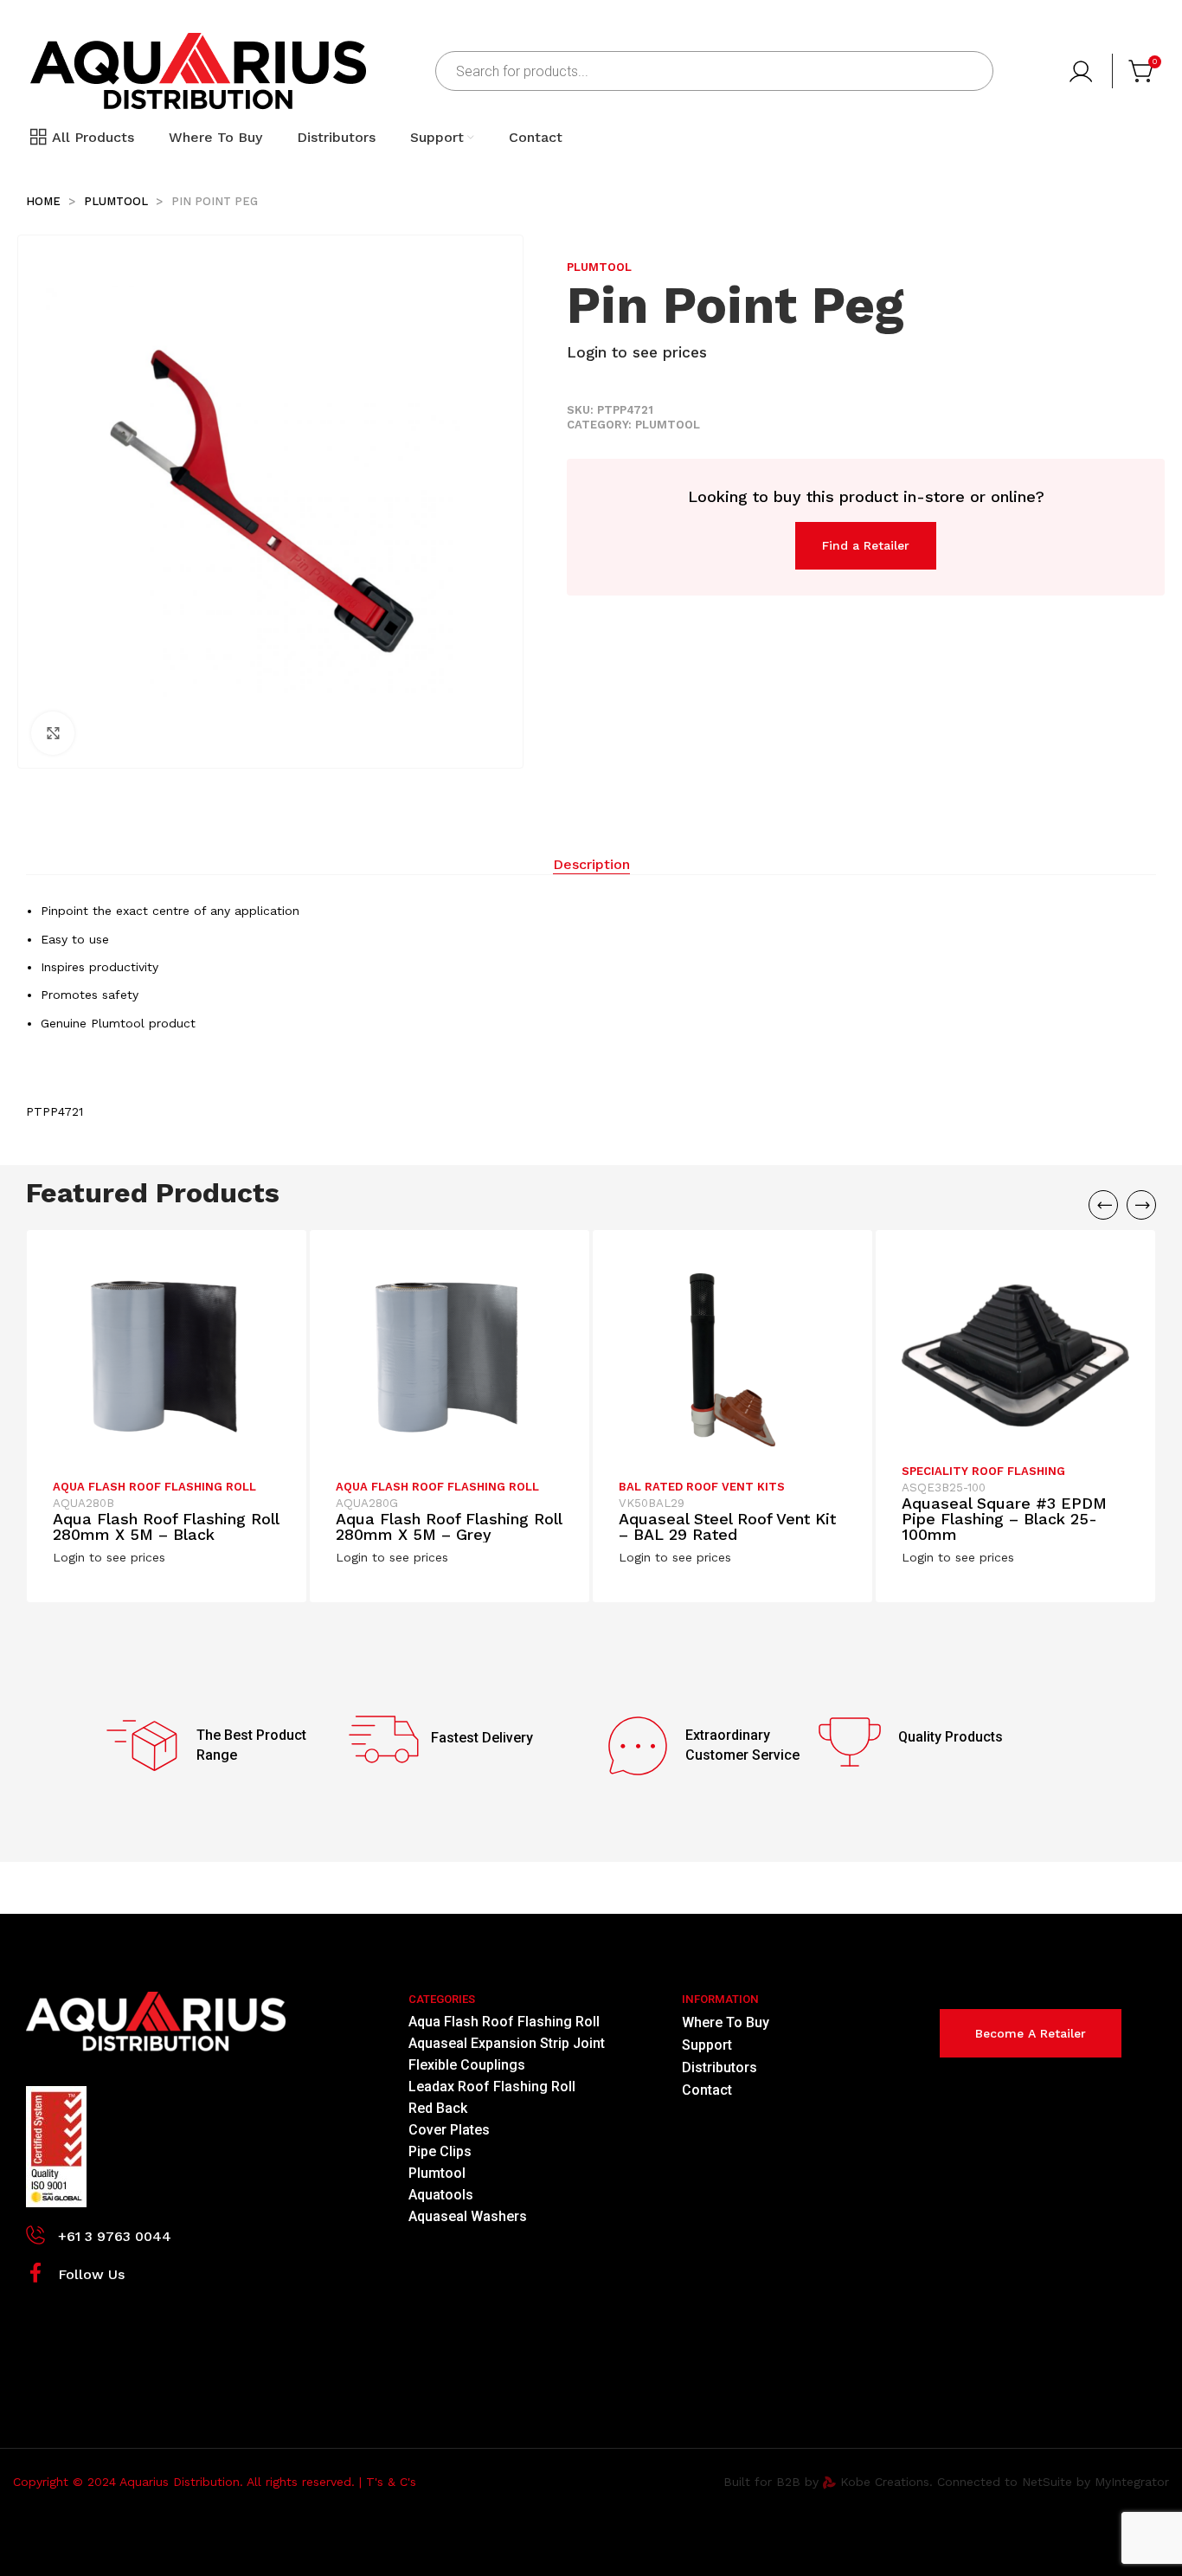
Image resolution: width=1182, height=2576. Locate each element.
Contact (707, 2090)
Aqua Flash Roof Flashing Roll (154, 1487)
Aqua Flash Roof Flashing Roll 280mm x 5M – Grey (449, 1526)
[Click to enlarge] (53, 733)
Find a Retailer (866, 545)
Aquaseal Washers (468, 2216)
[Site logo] (198, 70)
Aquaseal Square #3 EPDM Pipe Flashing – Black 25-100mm (1004, 1519)
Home (45, 201)
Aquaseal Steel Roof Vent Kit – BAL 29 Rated (727, 1526)
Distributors (719, 2067)
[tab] (591, 865)
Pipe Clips (440, 2151)
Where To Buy (726, 2022)
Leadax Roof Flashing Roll (492, 2087)
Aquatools (441, 2195)
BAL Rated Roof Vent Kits (702, 1487)
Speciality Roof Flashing (983, 1471)
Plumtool (118, 201)
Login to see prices (637, 352)
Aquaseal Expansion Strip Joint (507, 2043)
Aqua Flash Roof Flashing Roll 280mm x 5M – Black (166, 1526)
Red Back (438, 2108)
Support (707, 2045)
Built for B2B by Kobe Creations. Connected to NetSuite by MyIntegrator (946, 2482)
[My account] (1083, 71)
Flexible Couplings (467, 2065)
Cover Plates (449, 2130)
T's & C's (391, 2482)
